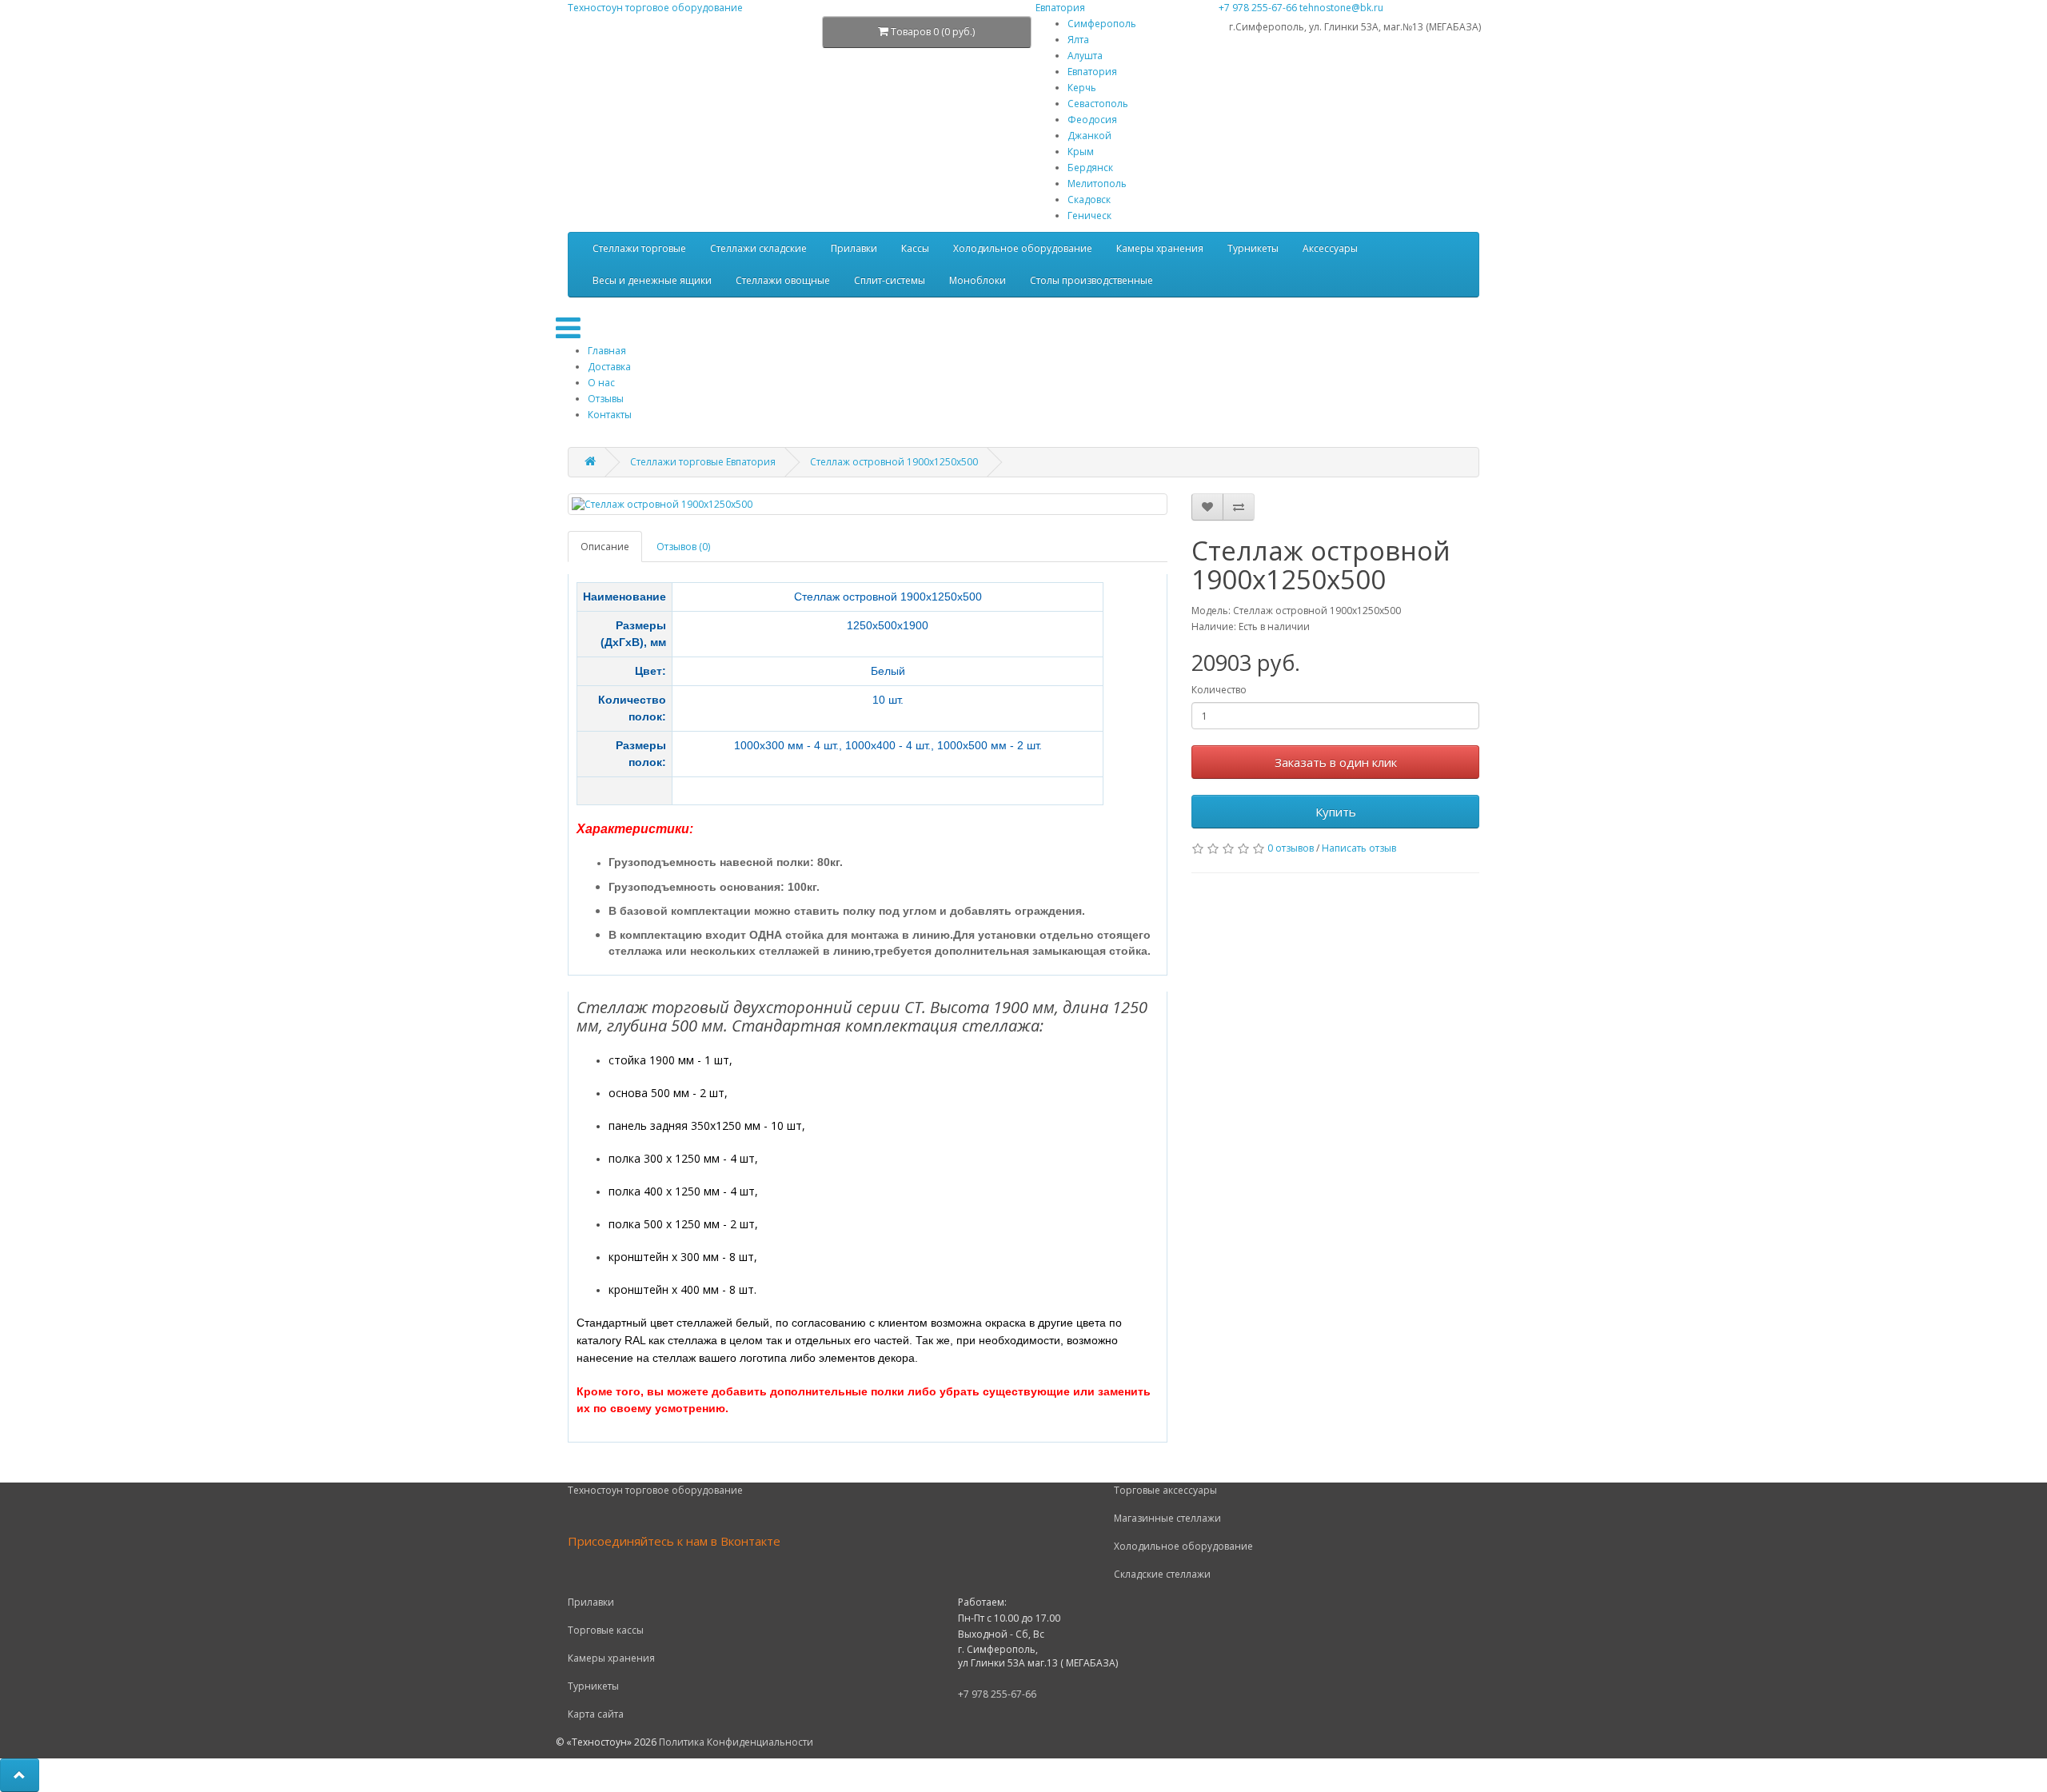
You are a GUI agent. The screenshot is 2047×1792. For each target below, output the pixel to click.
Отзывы (606, 399)
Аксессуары (1330, 248)
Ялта (1078, 40)
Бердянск (1090, 168)
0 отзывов (1291, 848)
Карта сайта (596, 1714)
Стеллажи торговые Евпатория (703, 462)
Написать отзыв (1359, 848)
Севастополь (1098, 104)
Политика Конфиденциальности (736, 1742)
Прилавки (854, 248)
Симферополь (1102, 24)
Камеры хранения (1160, 248)
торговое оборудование (655, 8)
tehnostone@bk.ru (1341, 8)
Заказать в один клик (1336, 762)
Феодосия (1092, 120)
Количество (1219, 690)
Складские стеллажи (1162, 1574)
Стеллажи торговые (639, 248)
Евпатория (1092, 72)
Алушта (1085, 56)
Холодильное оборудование (1023, 248)
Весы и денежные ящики (652, 280)
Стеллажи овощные (783, 280)
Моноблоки (978, 280)
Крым (1081, 152)
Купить (1336, 812)
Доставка (609, 367)
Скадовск (1089, 200)
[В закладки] (1207, 507)
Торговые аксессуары (1165, 1490)
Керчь (1082, 88)
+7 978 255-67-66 (1258, 8)
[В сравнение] (1239, 507)
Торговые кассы (606, 1630)
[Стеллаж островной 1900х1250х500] (868, 504)
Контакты (610, 415)
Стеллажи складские (758, 248)
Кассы (915, 248)
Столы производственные (1091, 280)
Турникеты (1253, 248)
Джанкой (1089, 136)
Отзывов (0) (683, 547)
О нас (601, 383)
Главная (607, 351)
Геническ (1089, 216)
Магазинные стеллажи (1167, 1518)
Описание (605, 547)
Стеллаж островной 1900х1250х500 (894, 462)
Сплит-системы (890, 280)
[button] (20, 1775)
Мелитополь (1097, 184)
